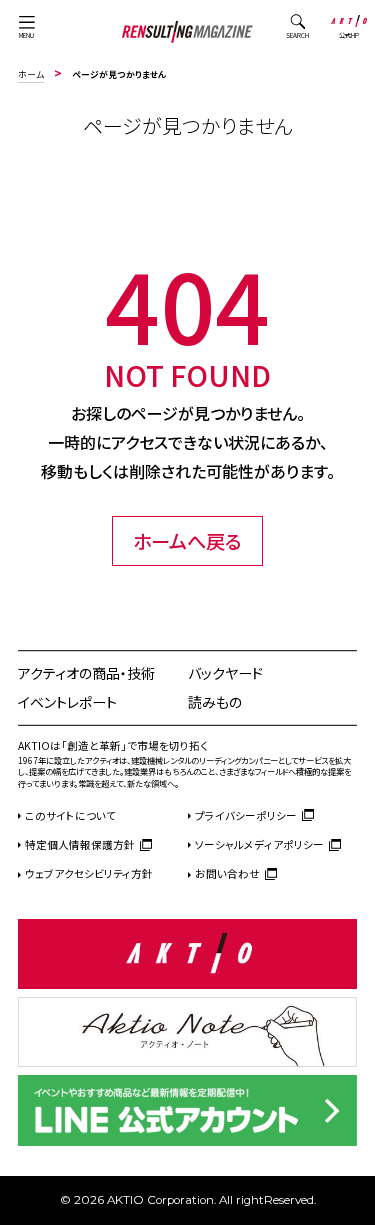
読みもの (215, 702)
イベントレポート (67, 702)
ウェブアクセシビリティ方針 (89, 873)
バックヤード (225, 673)
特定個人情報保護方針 (80, 844)
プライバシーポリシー (246, 815)
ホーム (31, 74)
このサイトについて (70, 815)
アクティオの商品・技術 (86, 673)
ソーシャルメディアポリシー (259, 844)
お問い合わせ (227, 873)
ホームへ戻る (187, 541)
